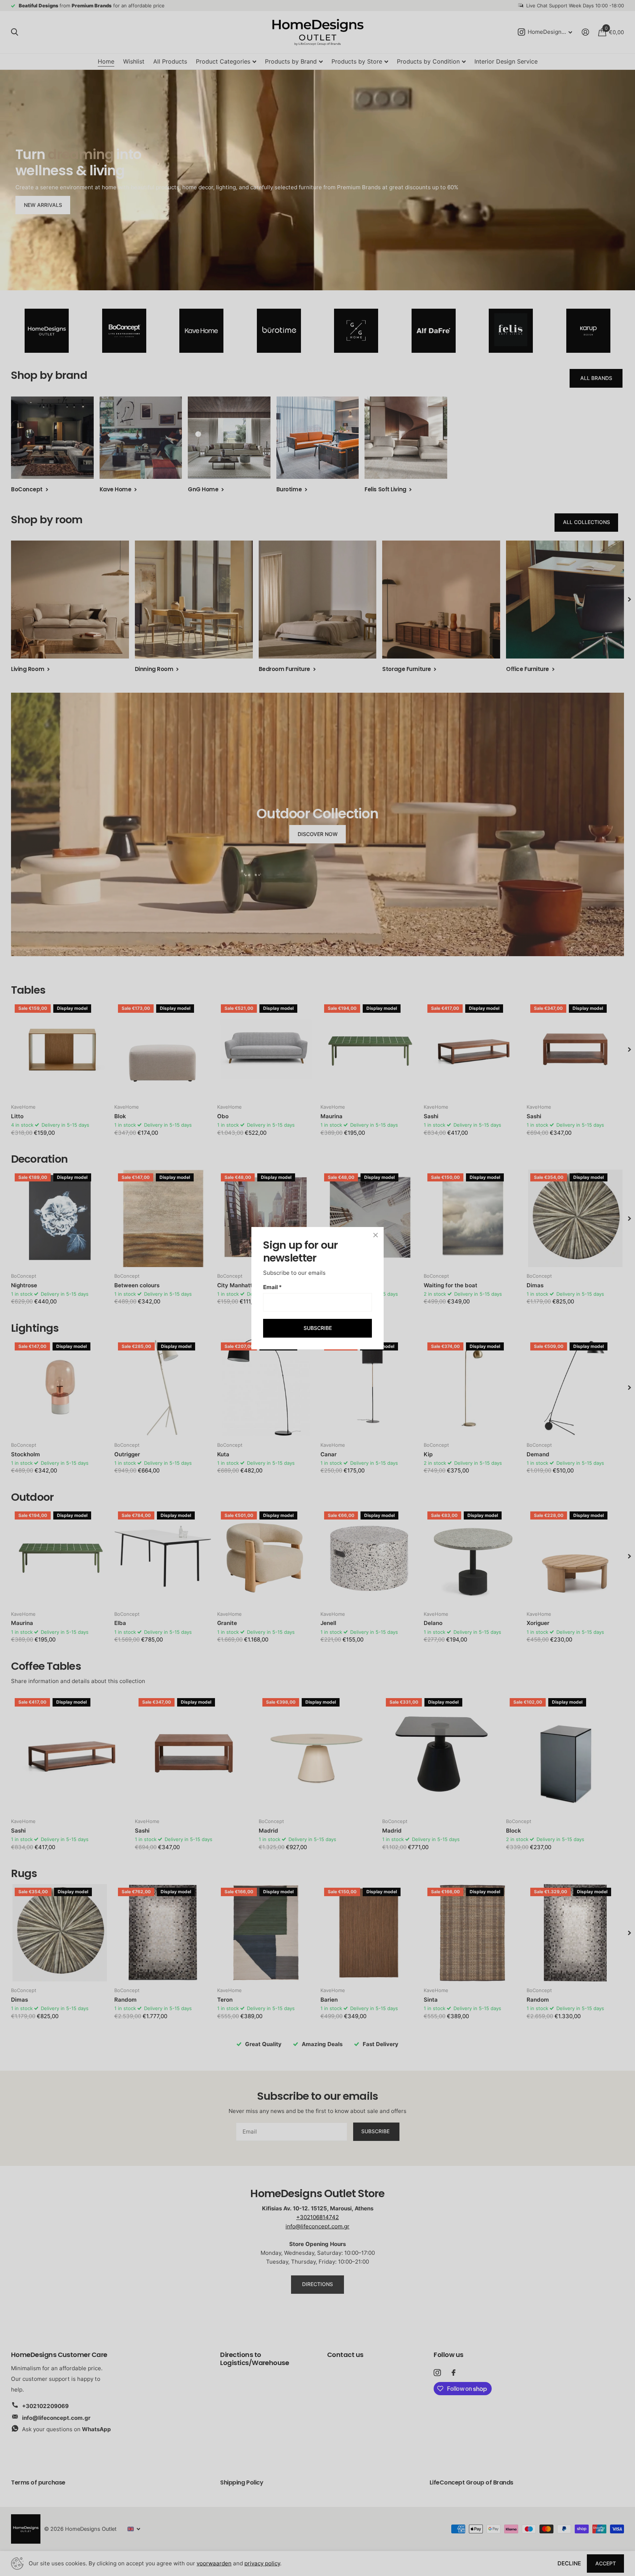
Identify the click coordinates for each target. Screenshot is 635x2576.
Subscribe (318, 1328)
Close (376, 1235)
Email (272, 1287)
